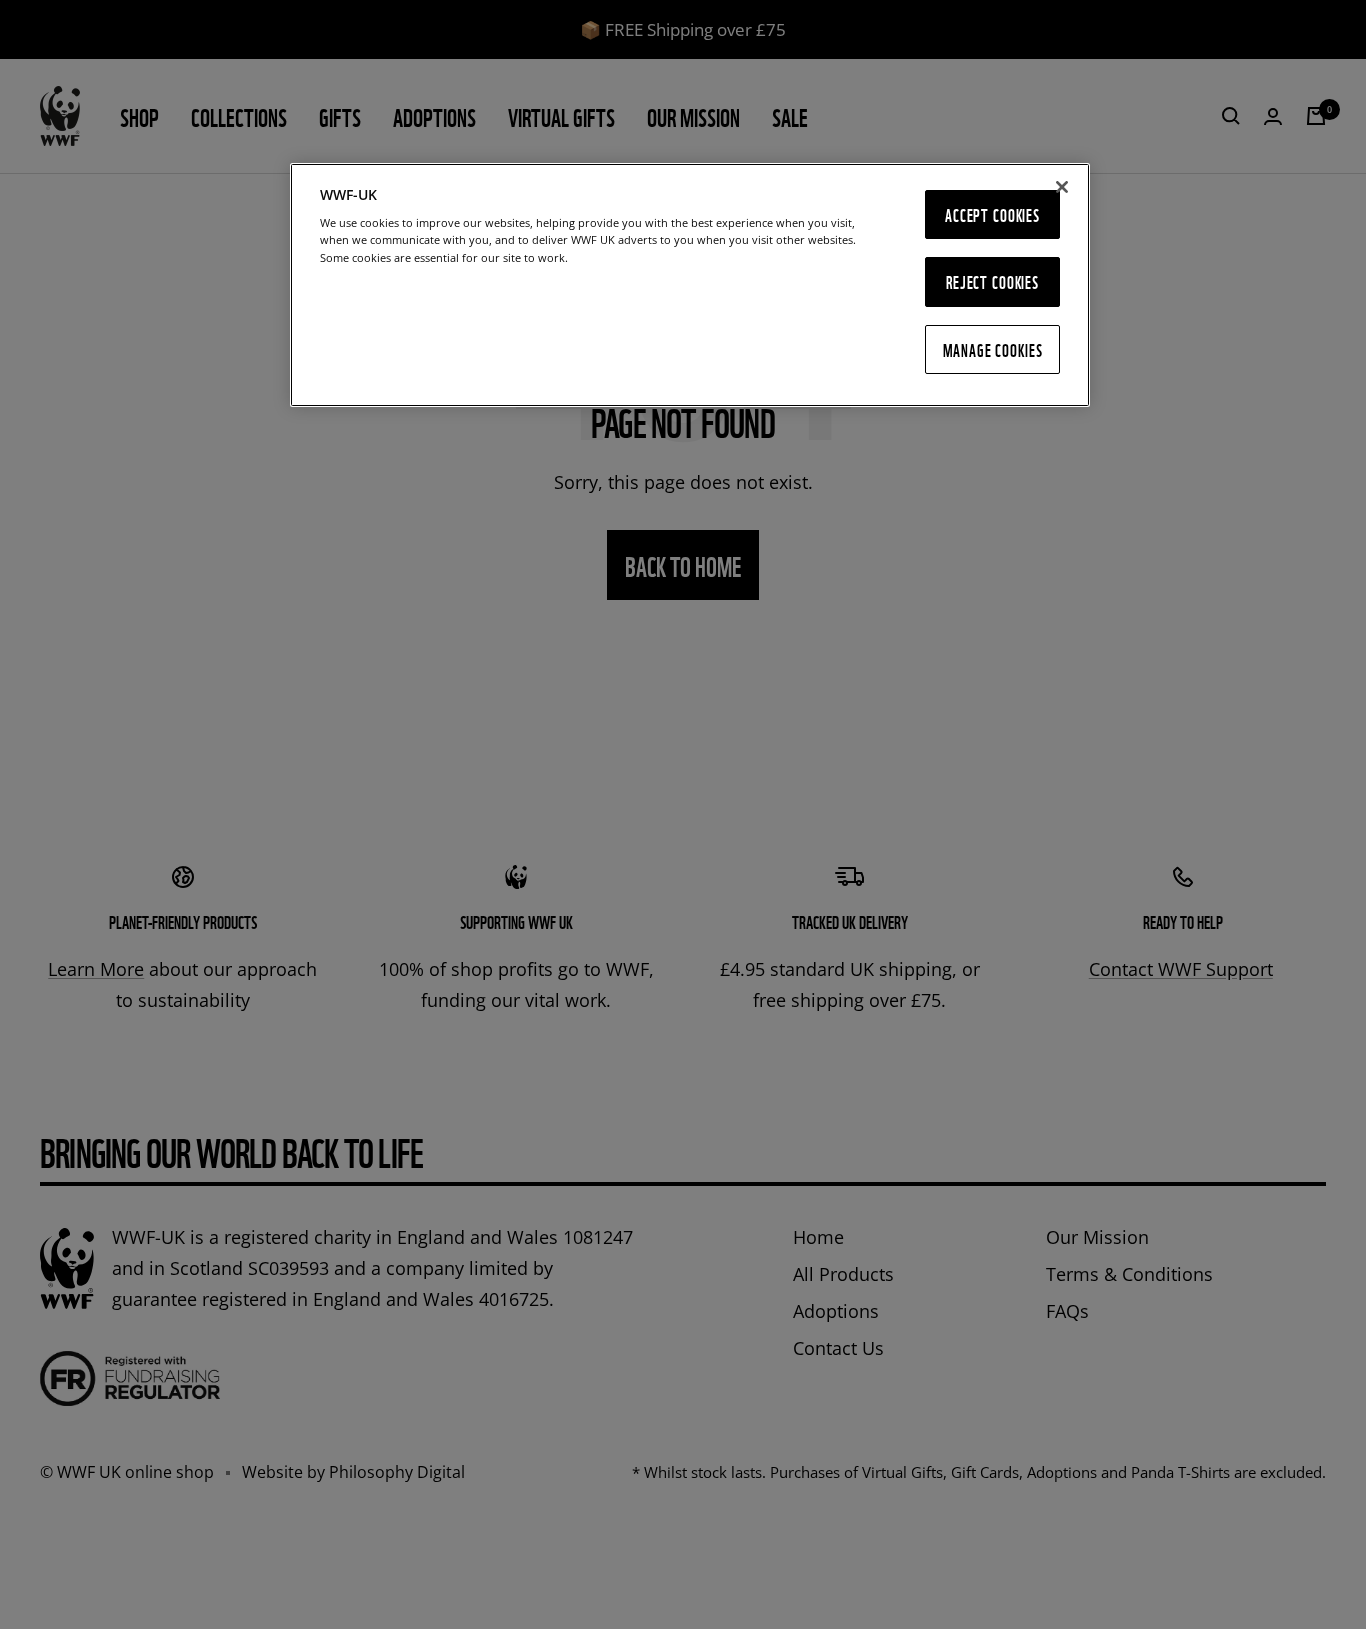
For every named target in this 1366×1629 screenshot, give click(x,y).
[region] (690, 285)
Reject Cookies (992, 281)
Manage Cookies (993, 349)
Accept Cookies (992, 214)
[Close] (1062, 187)
